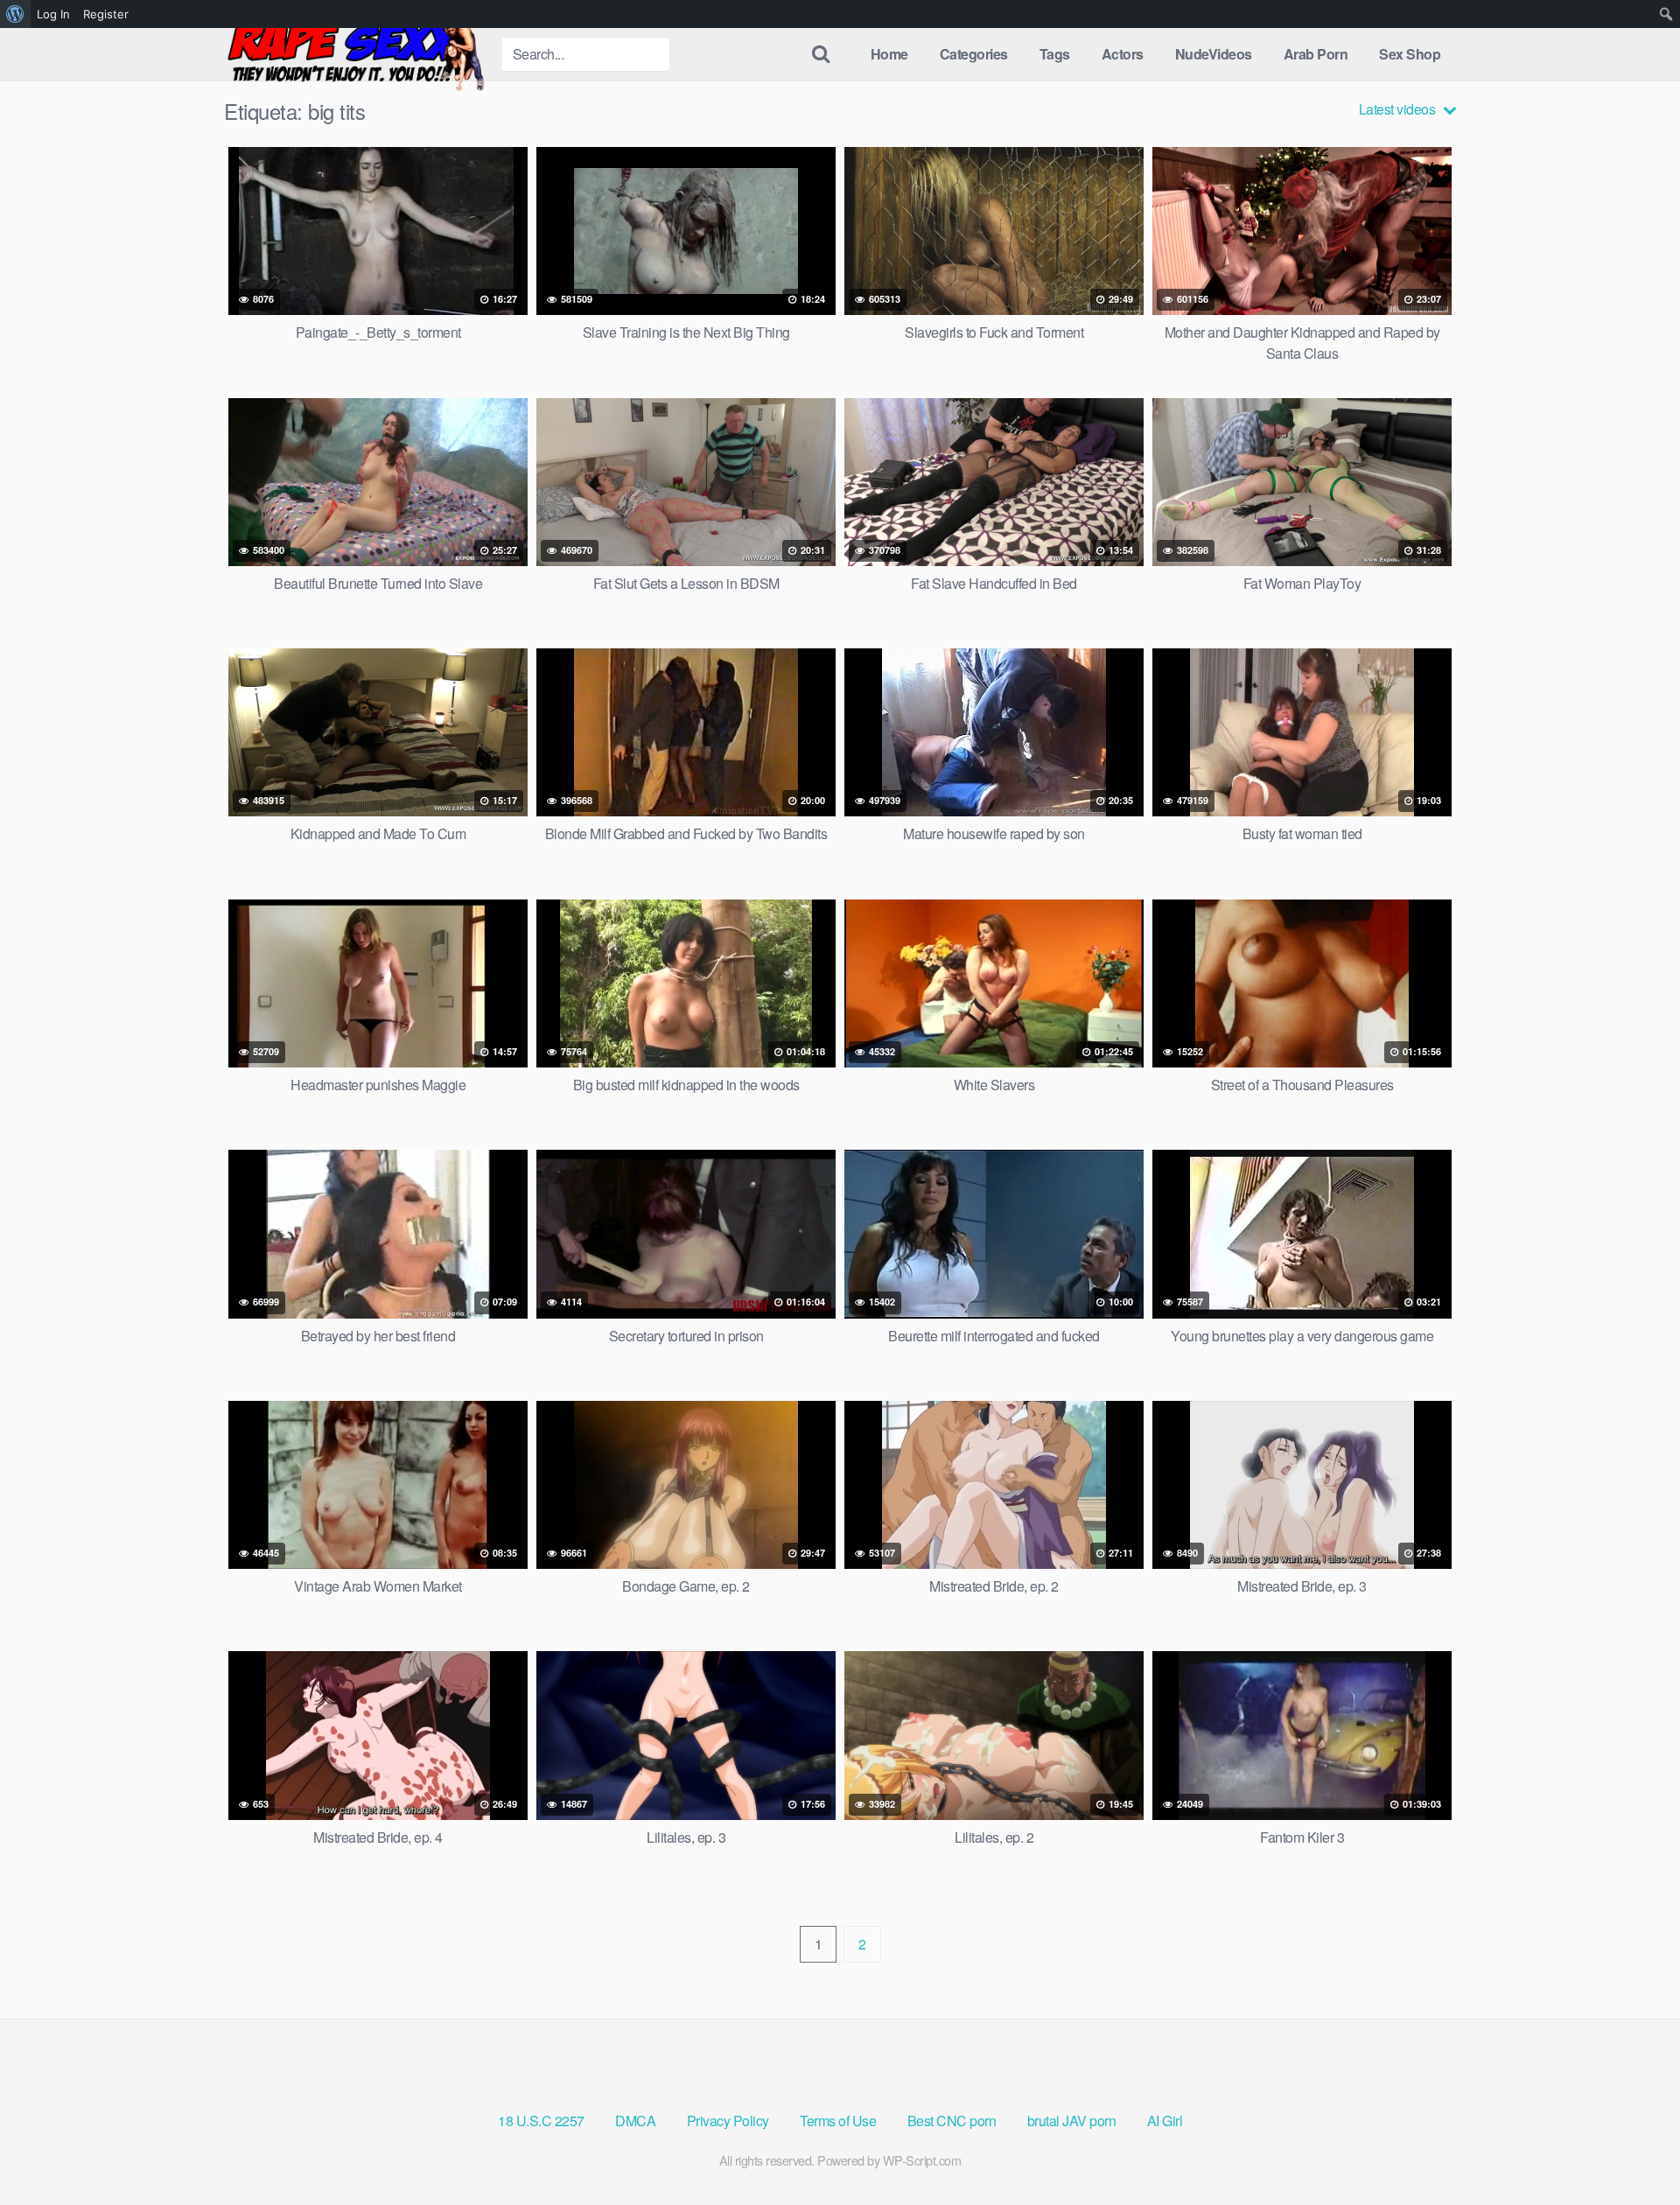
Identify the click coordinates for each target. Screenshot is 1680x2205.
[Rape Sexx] (355, 54)
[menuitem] (15, 14)
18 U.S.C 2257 (541, 2121)
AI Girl (1165, 2121)
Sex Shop (1410, 54)
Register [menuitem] (106, 14)
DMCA (635, 2121)
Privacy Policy (728, 2121)
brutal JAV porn (1072, 2121)
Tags (1055, 54)
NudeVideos (1214, 54)
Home (889, 54)
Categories (974, 54)
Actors (1123, 54)
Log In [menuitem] (53, 14)
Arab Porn (1316, 54)
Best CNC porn (952, 2121)
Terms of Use (838, 2121)
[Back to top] (1632, 2149)
